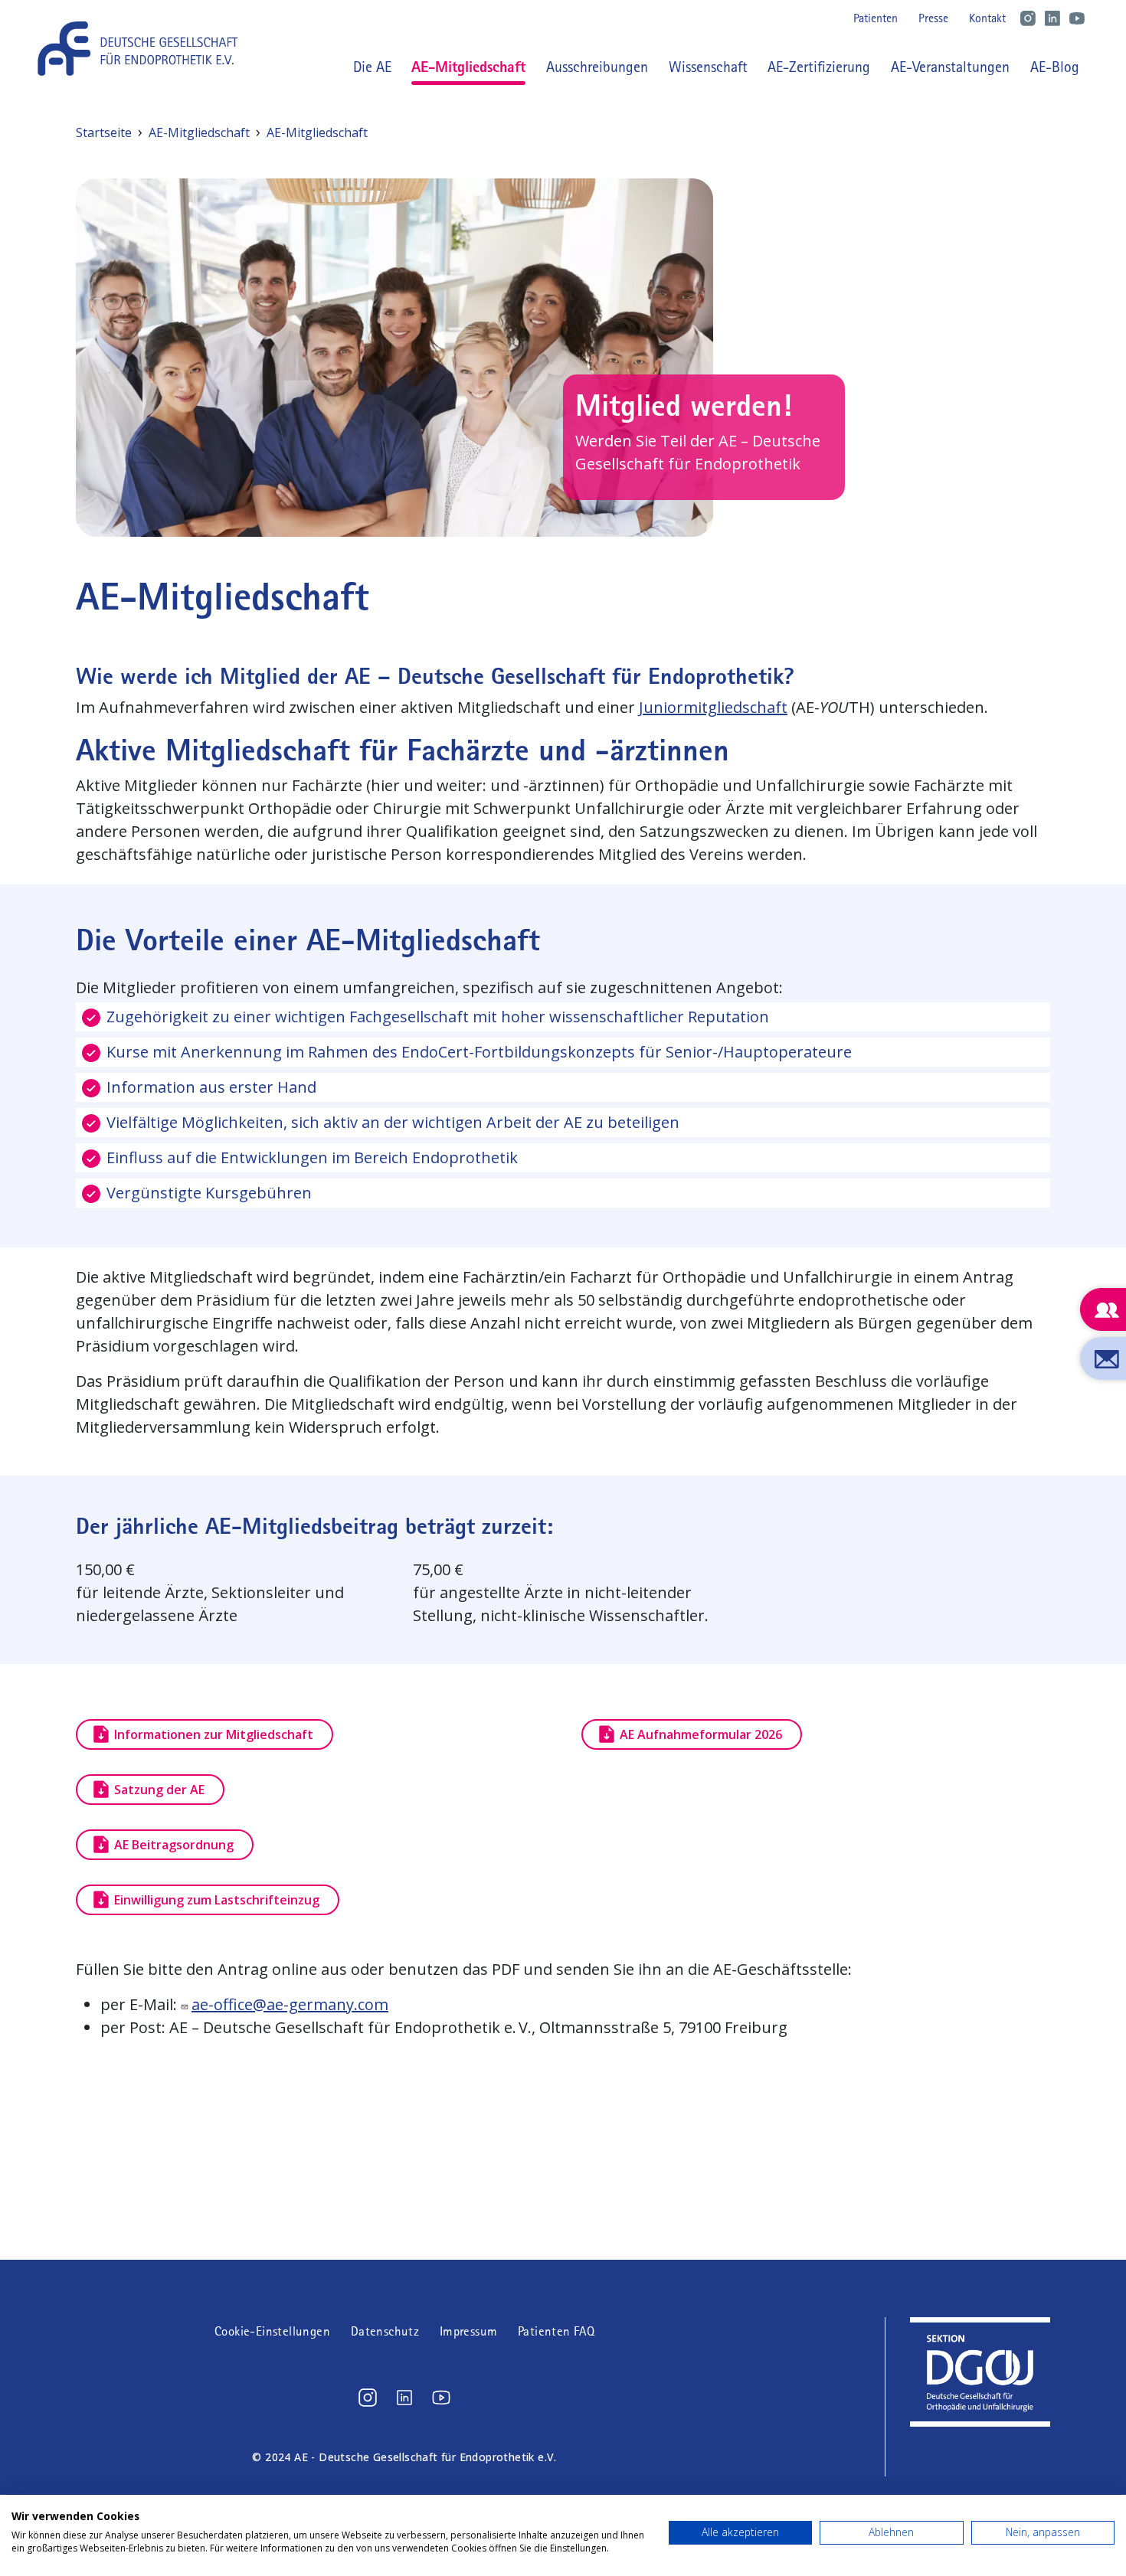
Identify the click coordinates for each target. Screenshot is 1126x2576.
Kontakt (987, 18)
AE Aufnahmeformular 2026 (701, 1734)
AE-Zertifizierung (819, 67)
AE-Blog (1055, 67)
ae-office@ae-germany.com (290, 2004)
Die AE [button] (372, 67)
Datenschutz (385, 2331)
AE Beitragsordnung (174, 1845)
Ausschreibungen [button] (597, 67)
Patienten (876, 18)
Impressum (469, 2331)
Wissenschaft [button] (708, 67)
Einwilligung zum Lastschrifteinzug (217, 1900)
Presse (933, 18)
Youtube (1077, 18)
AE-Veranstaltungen (950, 67)
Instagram (1028, 18)
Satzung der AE (159, 1790)
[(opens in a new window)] (368, 2398)
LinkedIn (1052, 18)
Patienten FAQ (556, 2331)
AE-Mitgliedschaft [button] (468, 66)
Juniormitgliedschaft (713, 707)
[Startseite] (143, 49)
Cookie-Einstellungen (272, 2331)
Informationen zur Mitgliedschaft (214, 1734)
